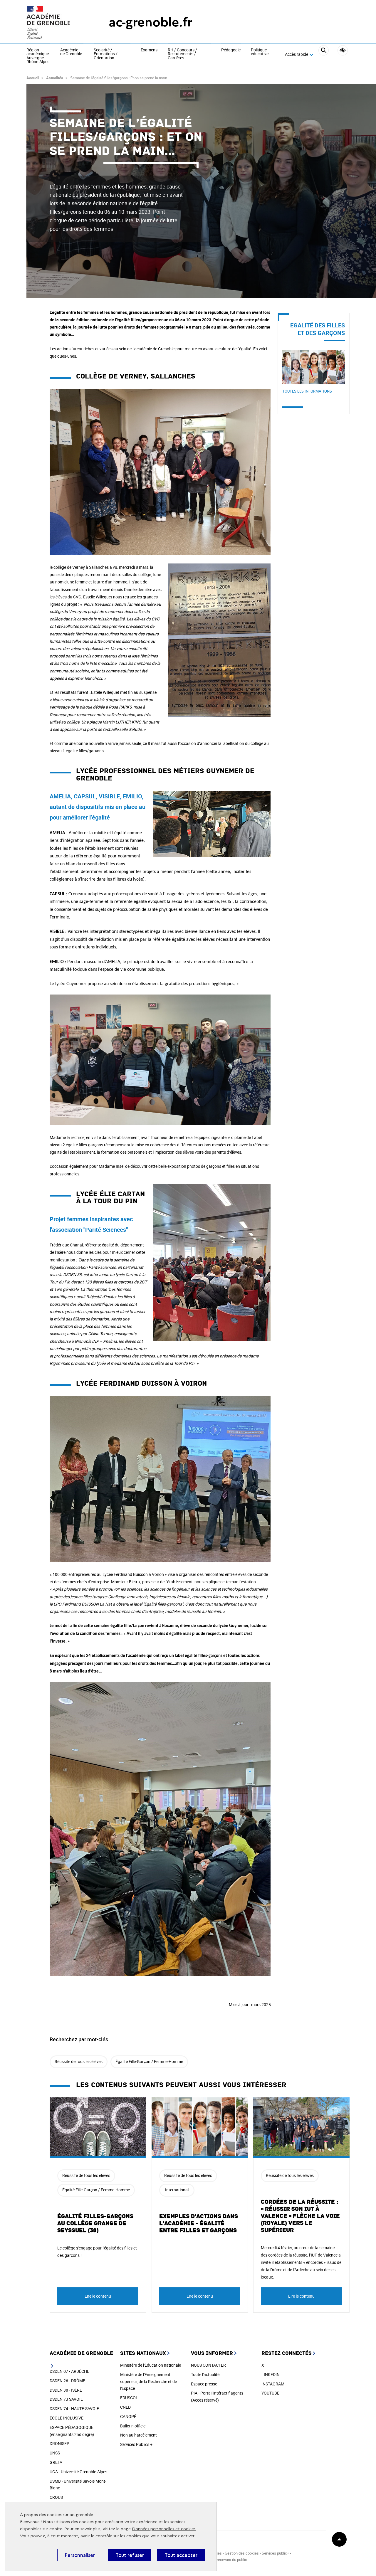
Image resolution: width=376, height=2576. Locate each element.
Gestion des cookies (242, 2553)
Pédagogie (231, 50)
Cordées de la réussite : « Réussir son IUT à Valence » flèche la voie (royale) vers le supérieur (300, 2216)
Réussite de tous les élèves (79, 2061)
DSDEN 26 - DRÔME (67, 2381)
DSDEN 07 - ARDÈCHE (69, 2371)
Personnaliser (80, 2555)
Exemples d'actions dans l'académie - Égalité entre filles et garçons (199, 2223)
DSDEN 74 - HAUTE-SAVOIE (74, 2408)
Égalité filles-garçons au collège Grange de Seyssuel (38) (95, 2223)
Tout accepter (181, 2555)
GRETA (56, 2462)
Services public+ (275, 2553)
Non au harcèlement (139, 2435)
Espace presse (204, 2384)
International (177, 2190)
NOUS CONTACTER (208, 2365)
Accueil (33, 78)
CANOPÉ (128, 2416)
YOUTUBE (270, 2393)
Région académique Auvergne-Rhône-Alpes (38, 56)
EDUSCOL (129, 2398)
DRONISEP (59, 2443)
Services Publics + (136, 2444)
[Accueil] (56, 22)
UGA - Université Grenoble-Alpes (78, 2472)
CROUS (56, 2497)
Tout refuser (130, 2555)
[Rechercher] (324, 55)
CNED (125, 2407)
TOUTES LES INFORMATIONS (307, 391)
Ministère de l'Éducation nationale (151, 2365)
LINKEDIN (271, 2374)
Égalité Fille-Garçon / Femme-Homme (149, 2061)
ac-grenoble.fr (151, 22)
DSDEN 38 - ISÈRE (66, 2390)
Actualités (55, 78)
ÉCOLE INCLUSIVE (67, 2418)
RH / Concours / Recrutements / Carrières (182, 54)
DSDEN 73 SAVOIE (66, 2399)
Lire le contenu (98, 2296)
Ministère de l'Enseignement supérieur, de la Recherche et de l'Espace (148, 2381)
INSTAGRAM (273, 2384)
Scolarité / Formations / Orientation (106, 54)
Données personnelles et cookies (164, 2529)
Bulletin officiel (133, 2426)
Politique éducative (260, 52)
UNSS (55, 2453)
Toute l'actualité (205, 2374)
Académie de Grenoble (71, 52)
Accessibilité (343, 50)
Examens (149, 50)
